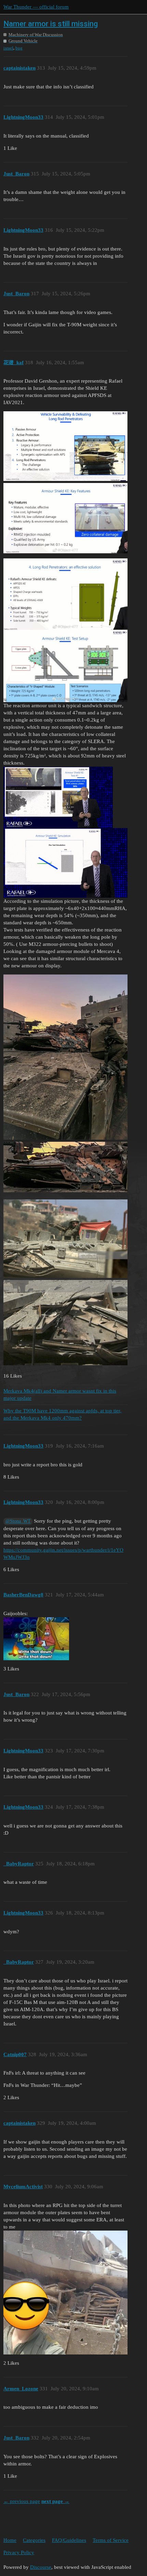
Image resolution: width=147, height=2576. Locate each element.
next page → (55, 2501)
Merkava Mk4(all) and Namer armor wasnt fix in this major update (60, 1394)
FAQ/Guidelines (69, 2540)
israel (8, 48)
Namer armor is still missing (51, 24)
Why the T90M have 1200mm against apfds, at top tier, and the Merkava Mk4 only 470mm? (62, 1414)
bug (19, 48)
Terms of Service (111, 2540)
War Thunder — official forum (36, 7)
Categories (34, 2540)
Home (10, 2540)
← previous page (22, 2501)
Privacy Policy (19, 2552)
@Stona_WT (18, 1521)
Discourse (41, 2567)
